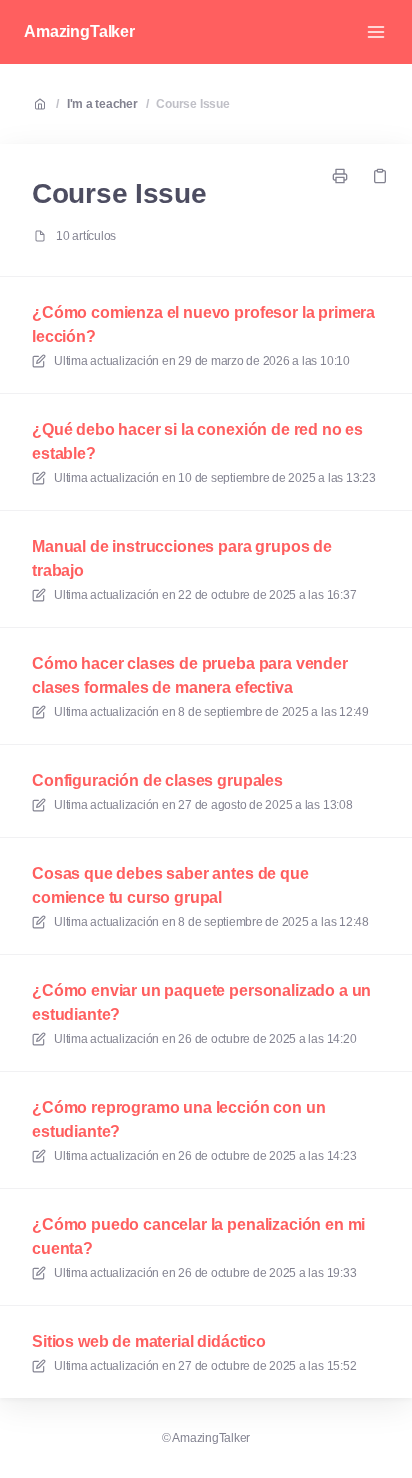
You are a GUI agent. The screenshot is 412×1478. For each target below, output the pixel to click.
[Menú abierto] (376, 32)
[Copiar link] (380, 176)
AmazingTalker (79, 31)
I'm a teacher (102, 104)
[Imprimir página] (340, 176)
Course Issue (192, 104)
